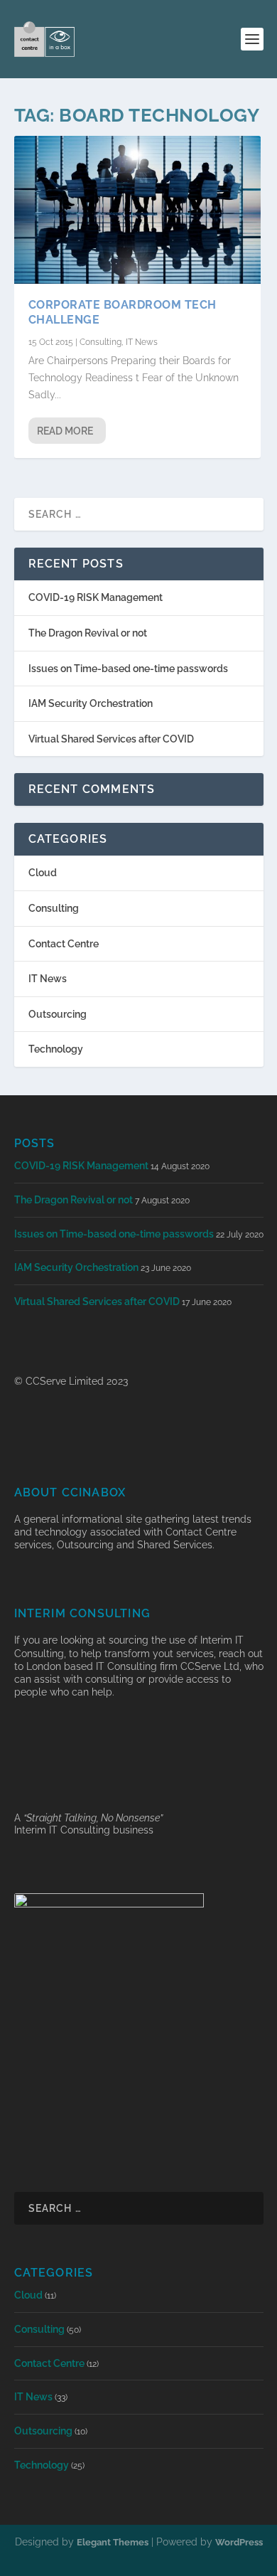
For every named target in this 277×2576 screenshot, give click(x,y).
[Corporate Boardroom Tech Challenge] (137, 210)
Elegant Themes (113, 2542)
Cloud (43, 873)
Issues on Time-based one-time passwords (128, 669)
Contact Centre (64, 944)
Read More (65, 431)
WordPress (239, 2542)
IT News (142, 342)
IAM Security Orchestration (91, 703)
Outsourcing (58, 1014)
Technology (56, 1049)
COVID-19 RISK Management (96, 597)
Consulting (101, 342)
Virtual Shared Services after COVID (111, 739)
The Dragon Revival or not (88, 633)
